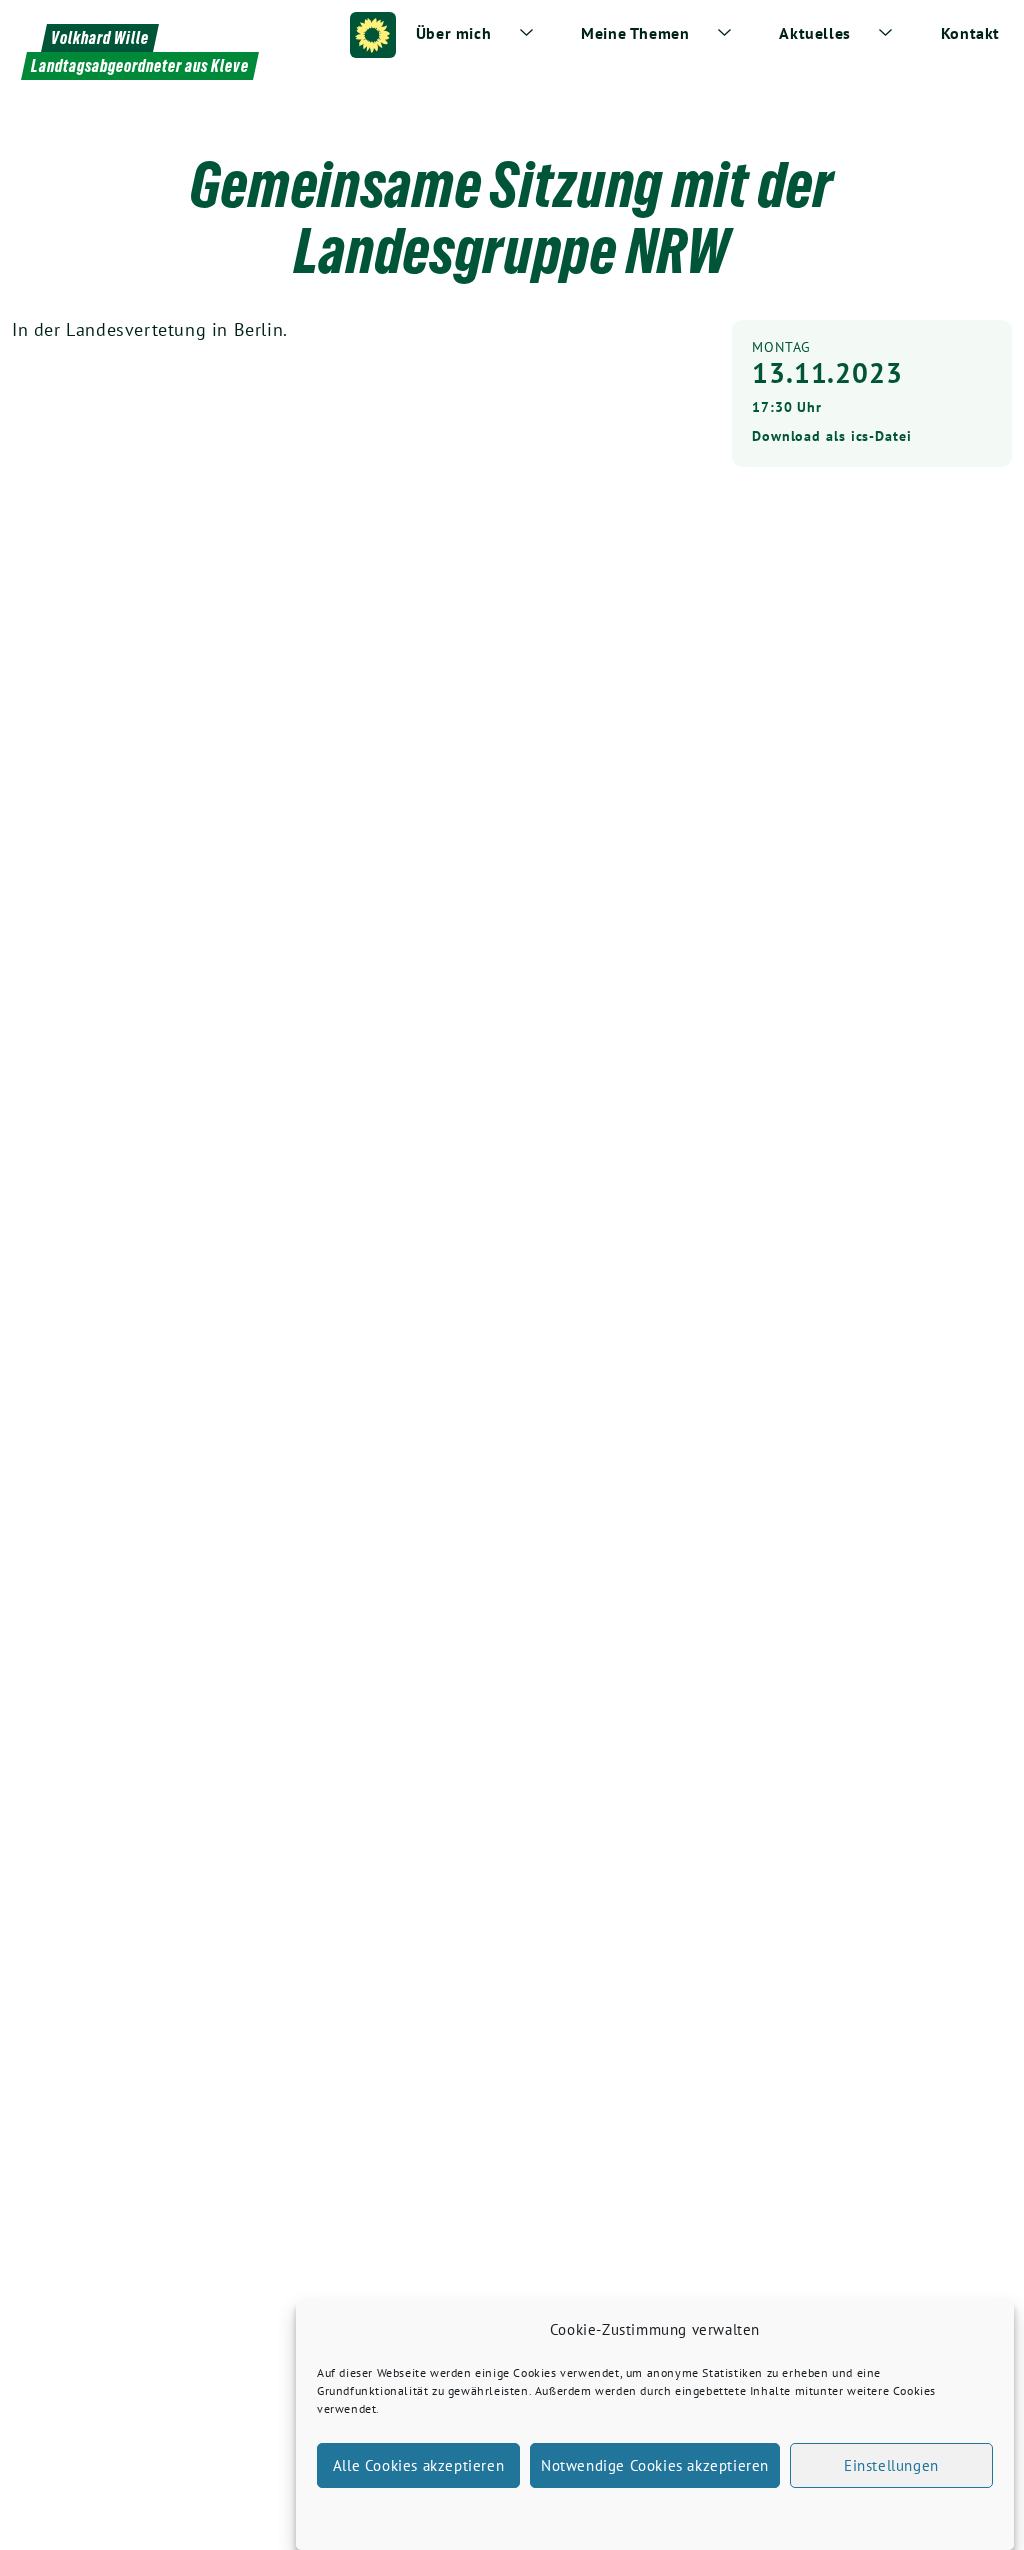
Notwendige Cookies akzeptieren (655, 2465)
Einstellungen (891, 2465)
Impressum (775, 2513)
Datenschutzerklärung (673, 2513)
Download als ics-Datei (832, 436)
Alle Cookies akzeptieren (418, 2465)
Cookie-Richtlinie (552, 2513)
